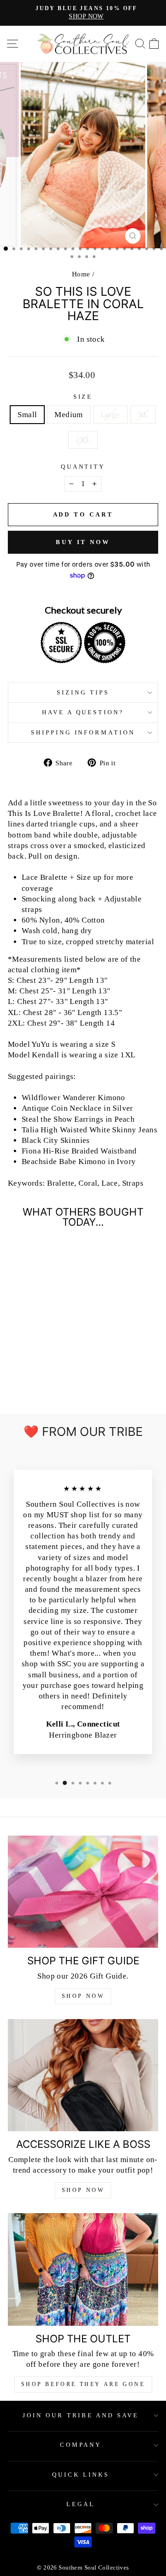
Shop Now (83, 1996)
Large (110, 415)
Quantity (83, 467)
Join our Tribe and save (81, 2415)
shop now (83, 2190)
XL (143, 415)
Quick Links (81, 2475)
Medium (68, 415)
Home (81, 274)
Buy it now (83, 542)
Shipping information (83, 732)
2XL (83, 440)
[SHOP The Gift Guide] (83, 1892)
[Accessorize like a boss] (83, 2075)
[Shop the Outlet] (83, 2269)
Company (81, 2445)
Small (27, 415)
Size (83, 397)
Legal (81, 2504)
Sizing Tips (83, 692)
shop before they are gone (83, 2384)
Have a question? (83, 712)
